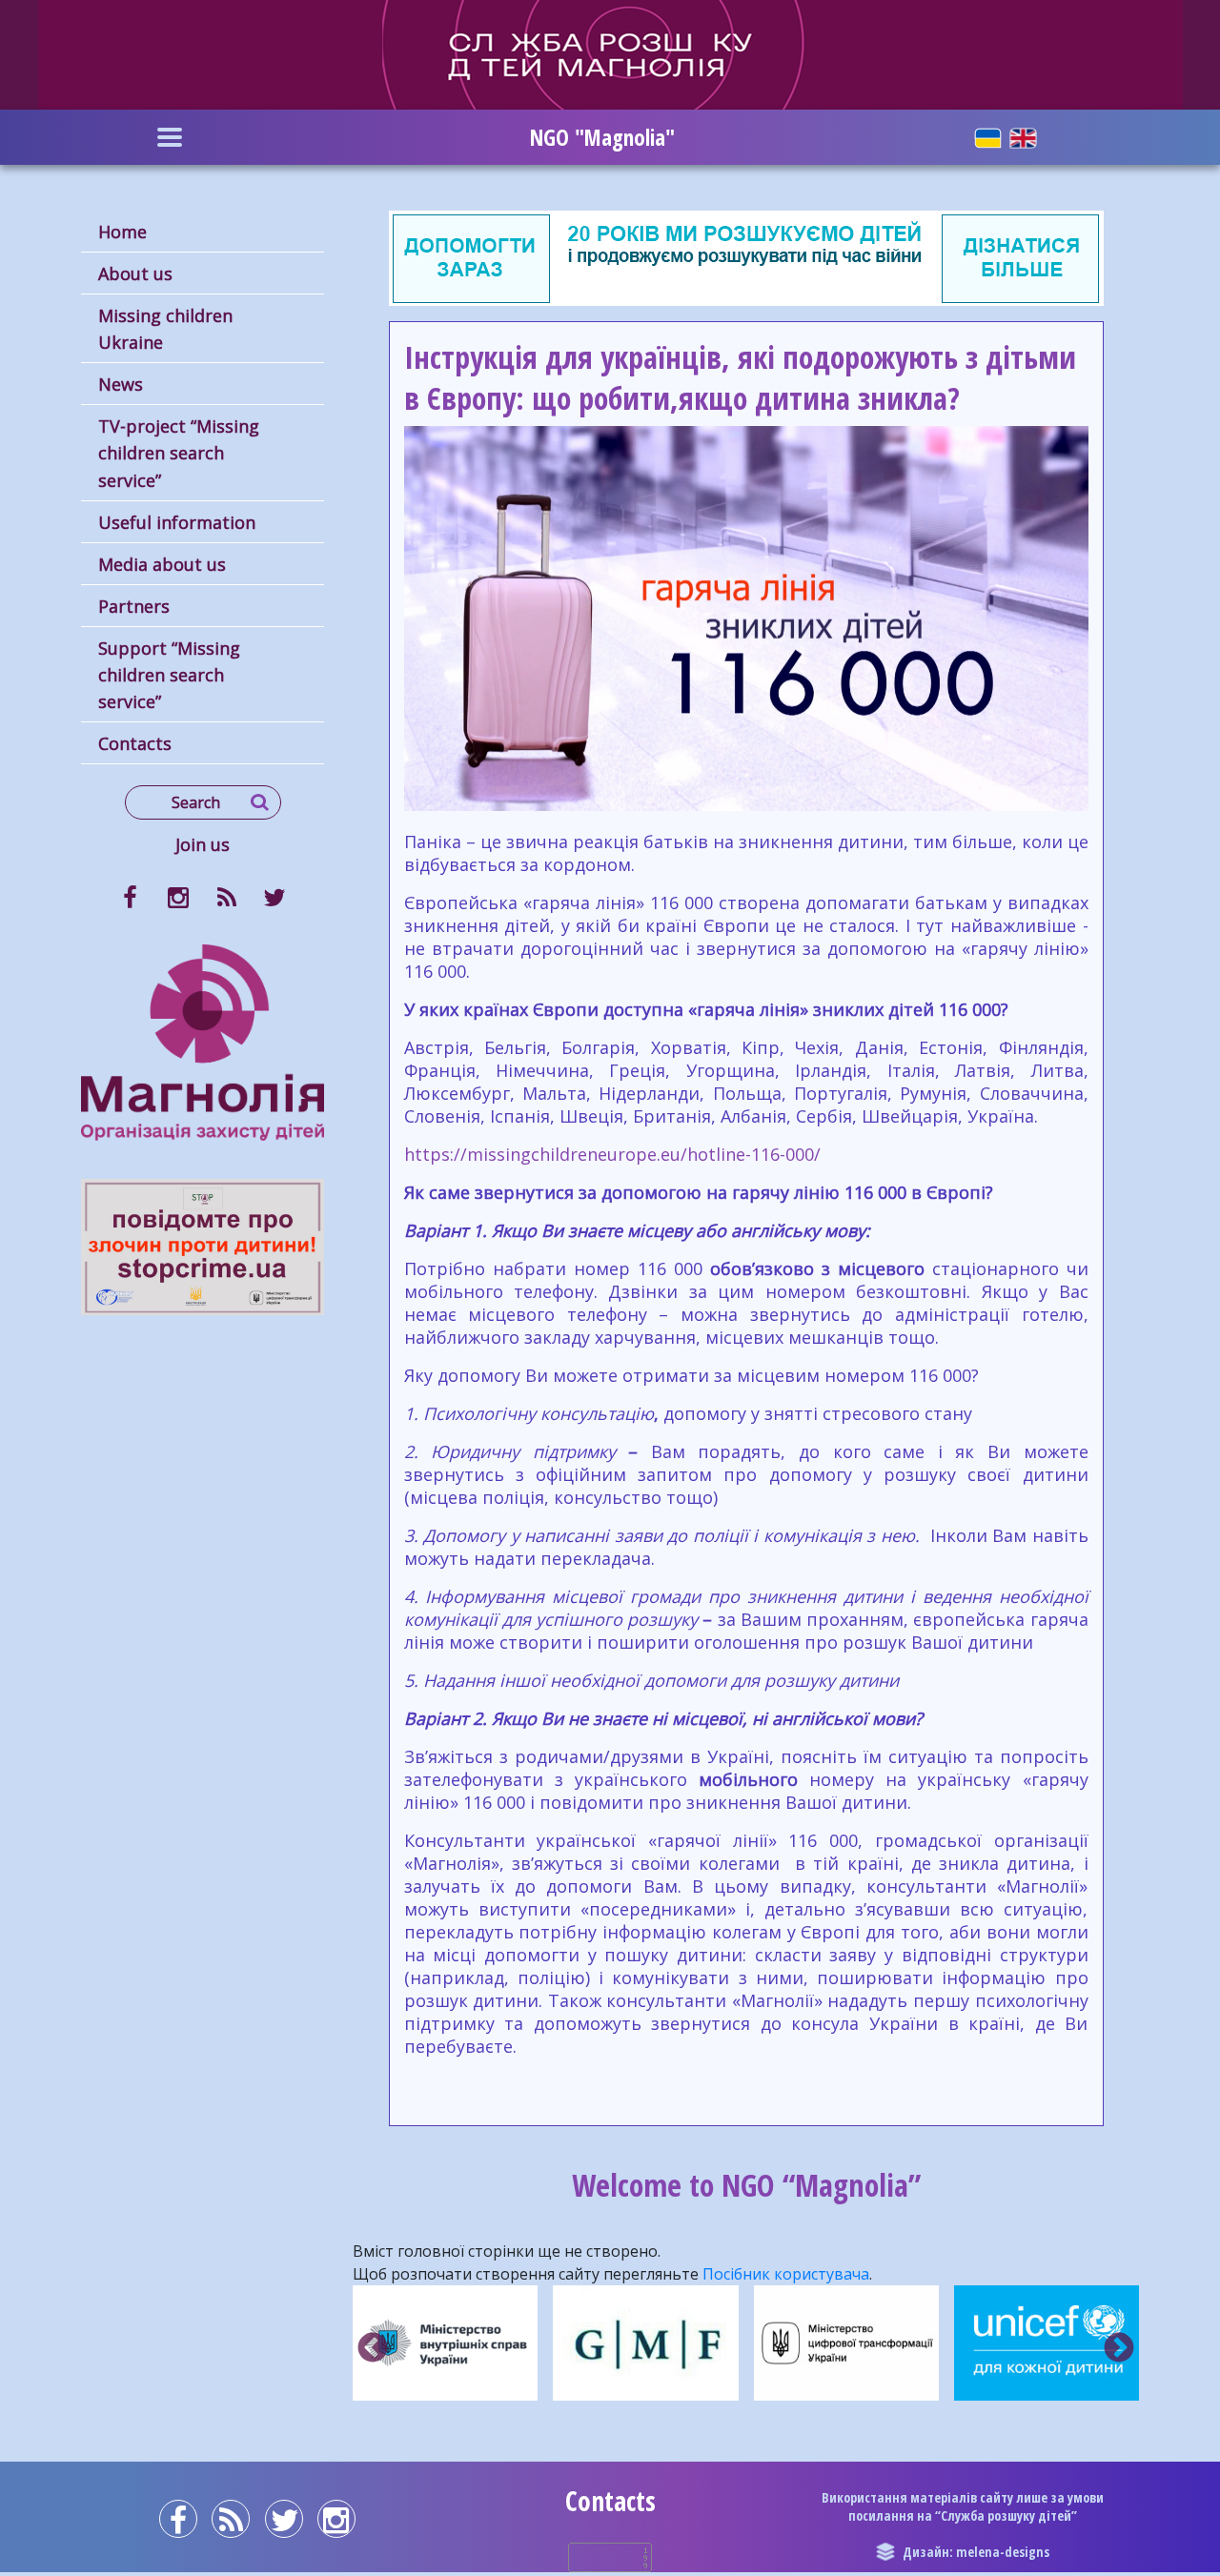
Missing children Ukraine (165, 329)
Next (1119, 2349)
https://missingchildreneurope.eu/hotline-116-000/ (612, 1154)
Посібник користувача (786, 2274)
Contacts (135, 743)
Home (122, 232)
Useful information (177, 522)
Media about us (162, 564)
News (121, 384)
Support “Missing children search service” (169, 675)
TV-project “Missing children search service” (179, 453)
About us (135, 274)
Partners (134, 606)
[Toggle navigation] (169, 137)
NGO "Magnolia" (602, 137)
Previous (373, 2349)
